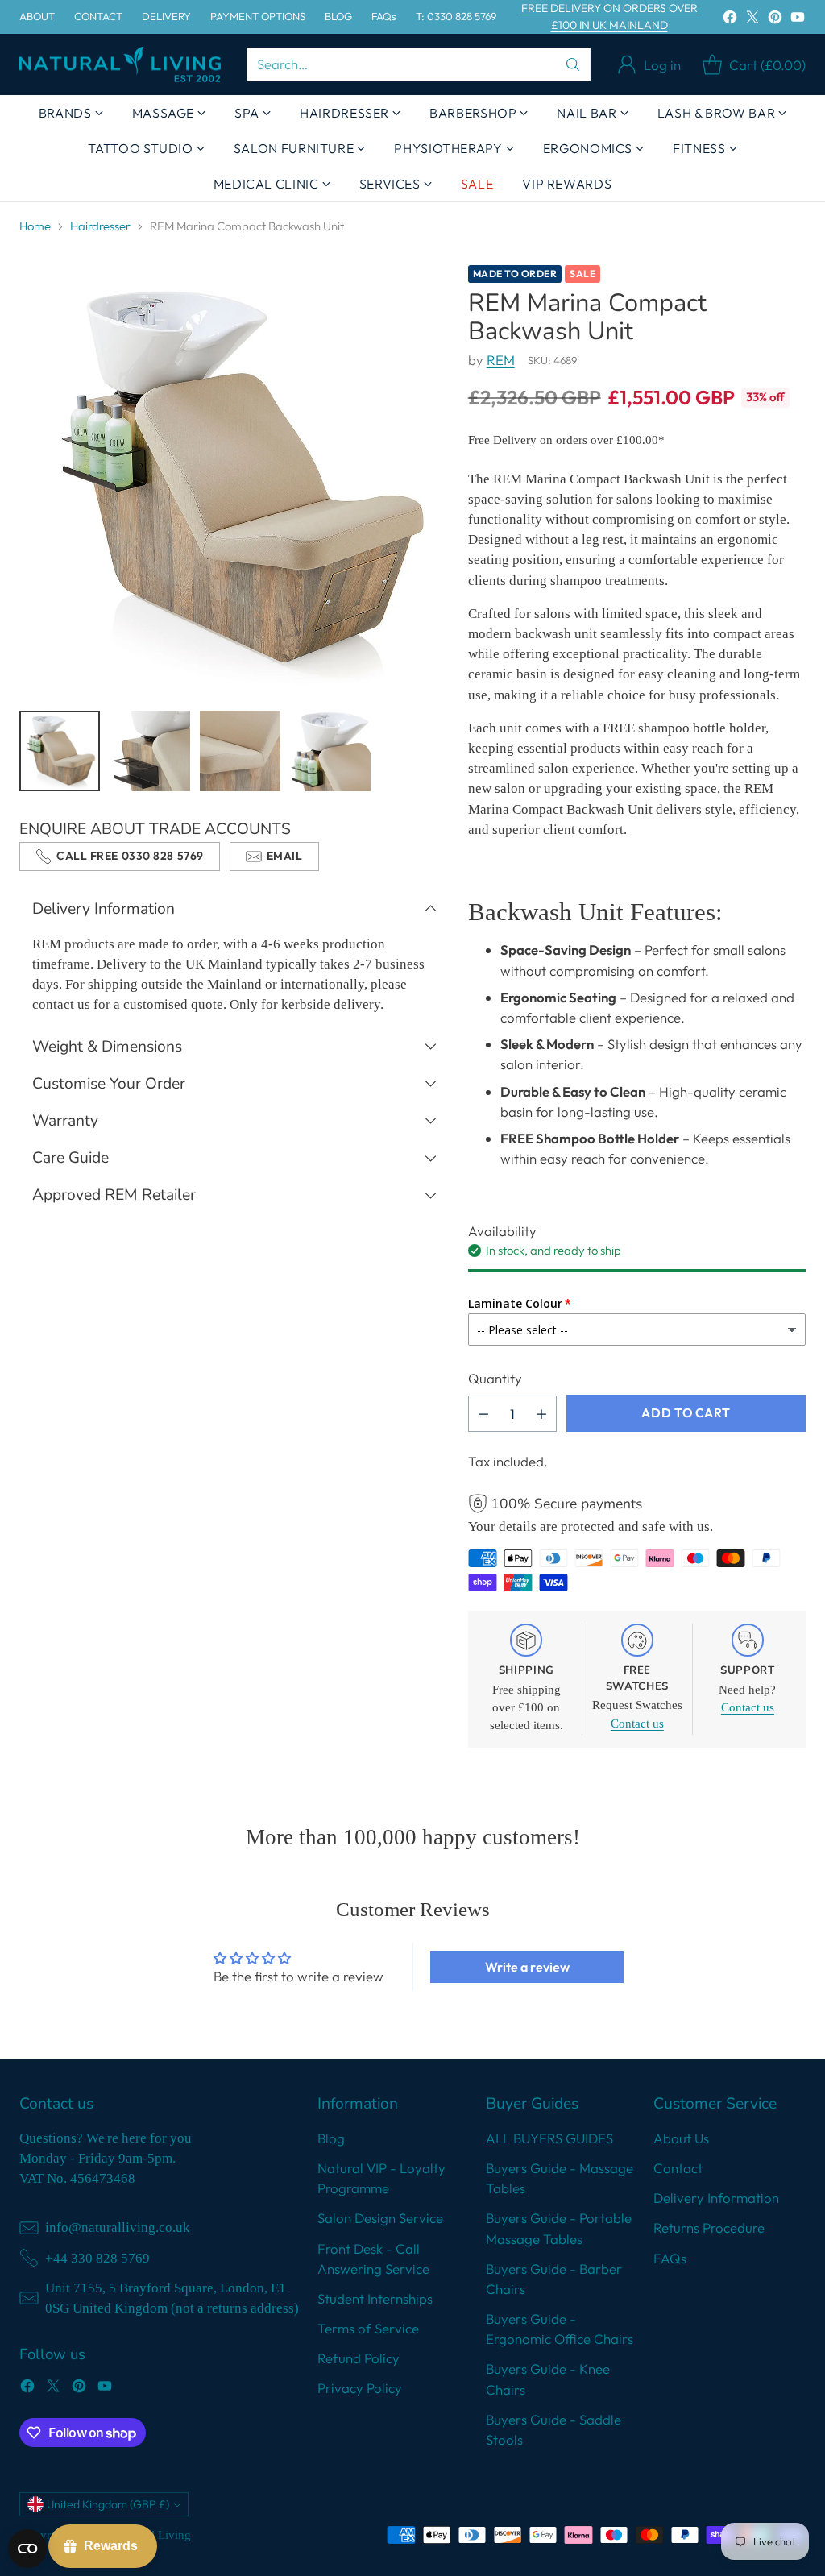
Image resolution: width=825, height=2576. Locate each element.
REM (501, 360)
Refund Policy (359, 2358)
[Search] (573, 64)
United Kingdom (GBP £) (108, 2504)
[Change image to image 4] (330, 751)
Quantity (495, 1378)
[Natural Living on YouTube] (798, 19)
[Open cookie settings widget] (27, 2549)
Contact (678, 2168)
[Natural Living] (120, 65)
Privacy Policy (360, 2388)
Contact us (637, 1724)
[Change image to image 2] (150, 751)
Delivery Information (716, 2198)
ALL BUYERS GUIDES (549, 2138)
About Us (681, 2138)
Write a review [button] (527, 1967)
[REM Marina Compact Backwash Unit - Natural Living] (234, 480)
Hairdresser (100, 226)
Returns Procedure (709, 2228)
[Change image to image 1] (60, 751)
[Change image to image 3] (240, 751)
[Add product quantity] (541, 1414)
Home (35, 226)
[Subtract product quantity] (483, 1414)
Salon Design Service (380, 2218)
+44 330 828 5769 (97, 2258)
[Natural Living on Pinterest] (775, 19)
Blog (331, 2138)
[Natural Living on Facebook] (730, 19)
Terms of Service (368, 2328)
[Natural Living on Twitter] (752, 19)
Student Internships (375, 2298)
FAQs (670, 2258)
